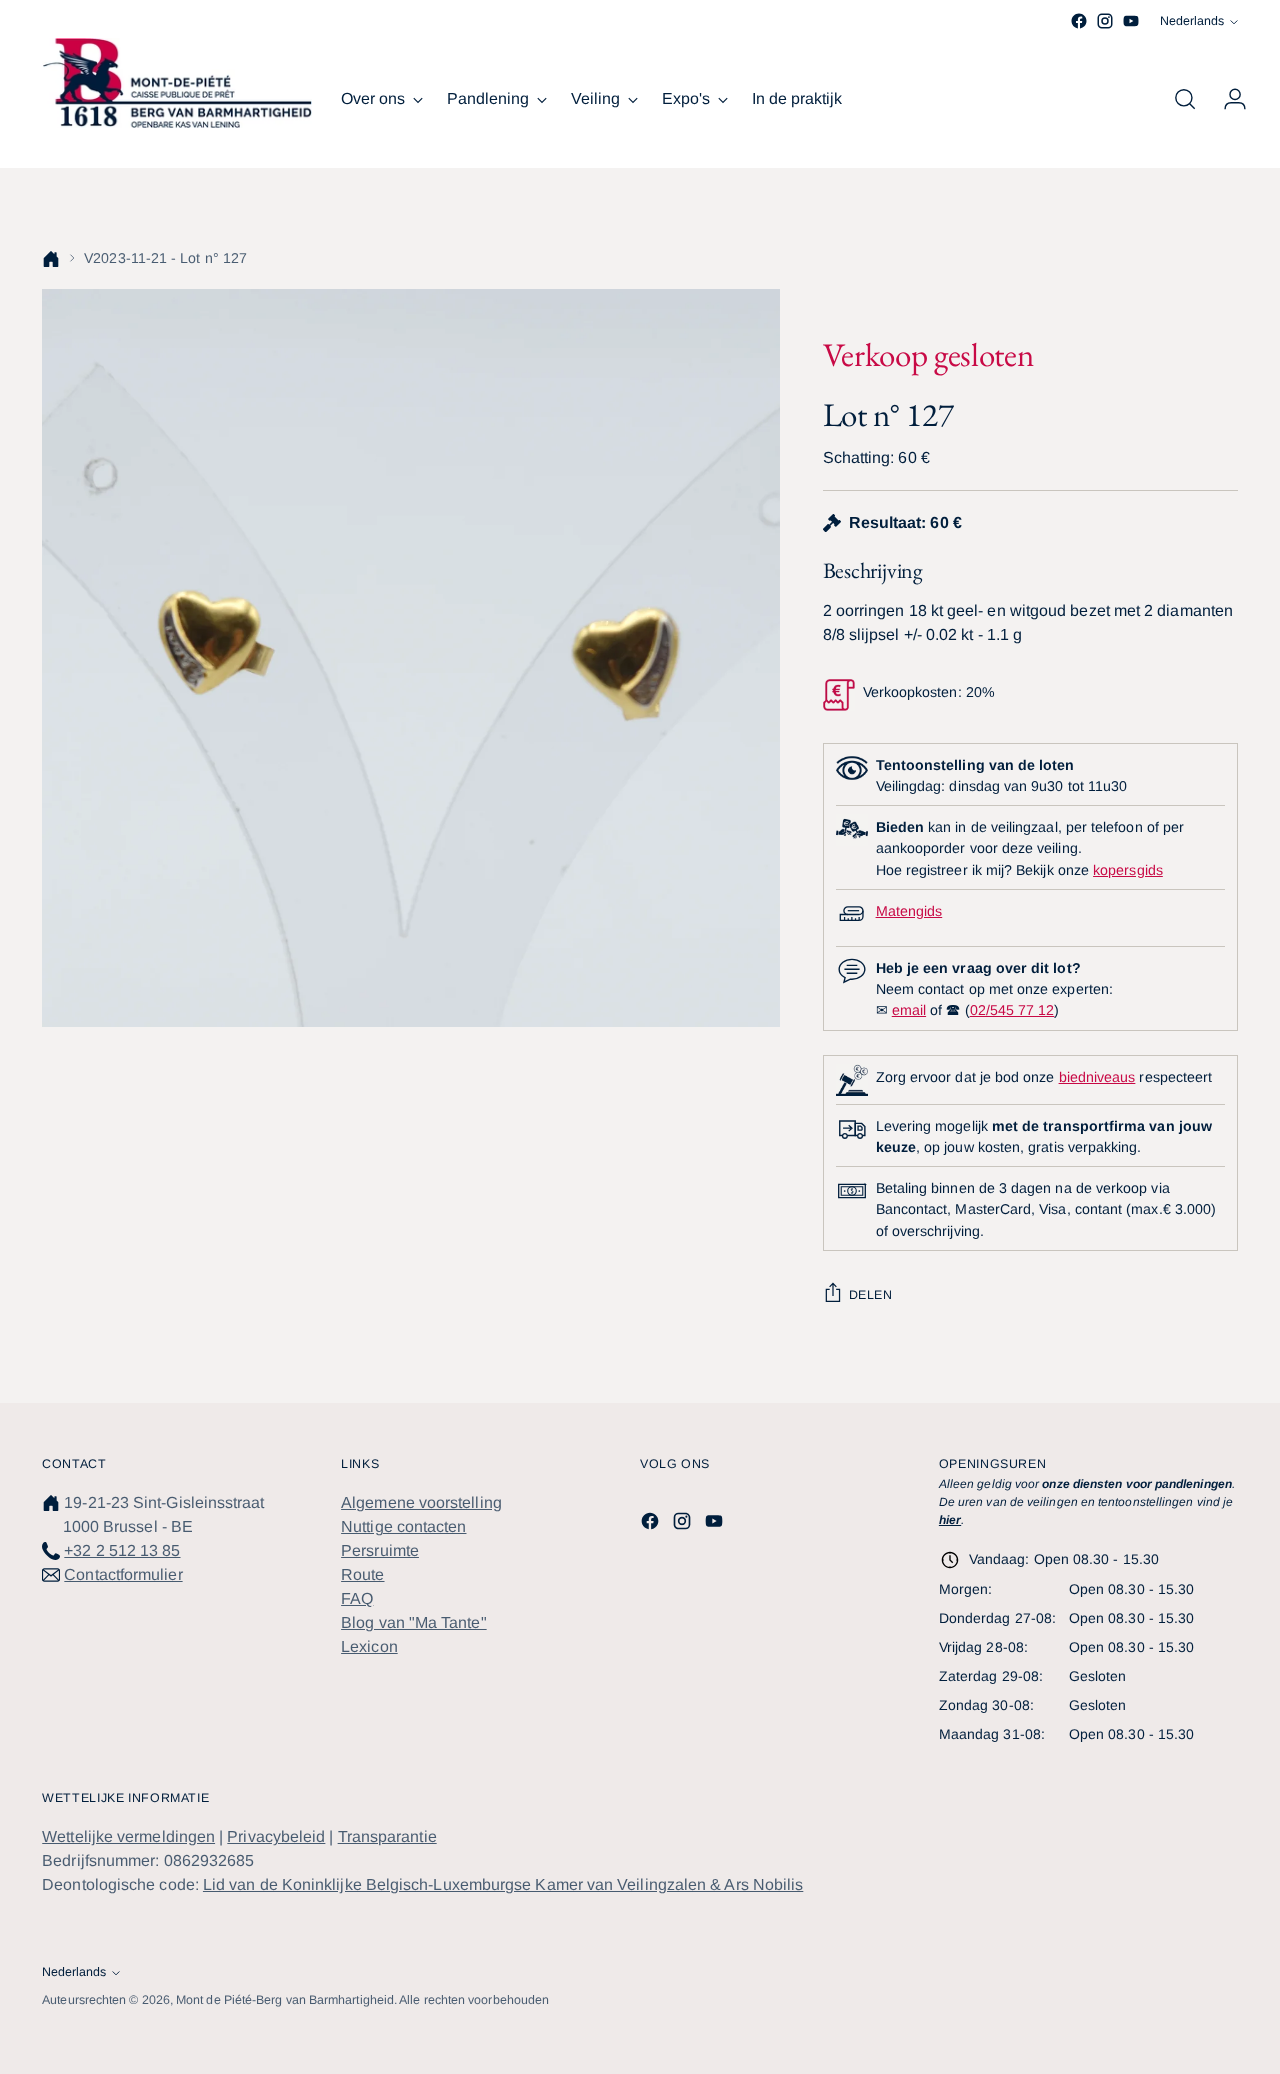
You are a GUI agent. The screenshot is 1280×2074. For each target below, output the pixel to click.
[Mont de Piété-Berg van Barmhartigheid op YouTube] (1131, 21)
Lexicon (369, 1646)
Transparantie (387, 1836)
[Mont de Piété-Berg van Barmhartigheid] (177, 83)
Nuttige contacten (403, 1526)
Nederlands (1192, 21)
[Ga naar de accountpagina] (1227, 99)
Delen (871, 1295)
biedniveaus (1097, 1077)
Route (362, 1574)
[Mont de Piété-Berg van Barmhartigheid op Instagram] (1105, 21)
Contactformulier (123, 1574)
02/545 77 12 (1012, 1010)
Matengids (909, 911)
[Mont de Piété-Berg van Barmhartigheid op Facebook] (1079, 21)
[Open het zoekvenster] (1185, 99)
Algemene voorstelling (421, 1502)
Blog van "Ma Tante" (414, 1622)
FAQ (357, 1598)
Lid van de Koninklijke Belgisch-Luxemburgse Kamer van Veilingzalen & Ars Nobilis (503, 1884)
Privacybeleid (276, 1836)
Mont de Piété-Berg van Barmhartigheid (285, 2000)
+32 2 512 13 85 (122, 1550)
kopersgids (1128, 870)
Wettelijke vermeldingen (128, 1836)
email (909, 1010)
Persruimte (380, 1550)
